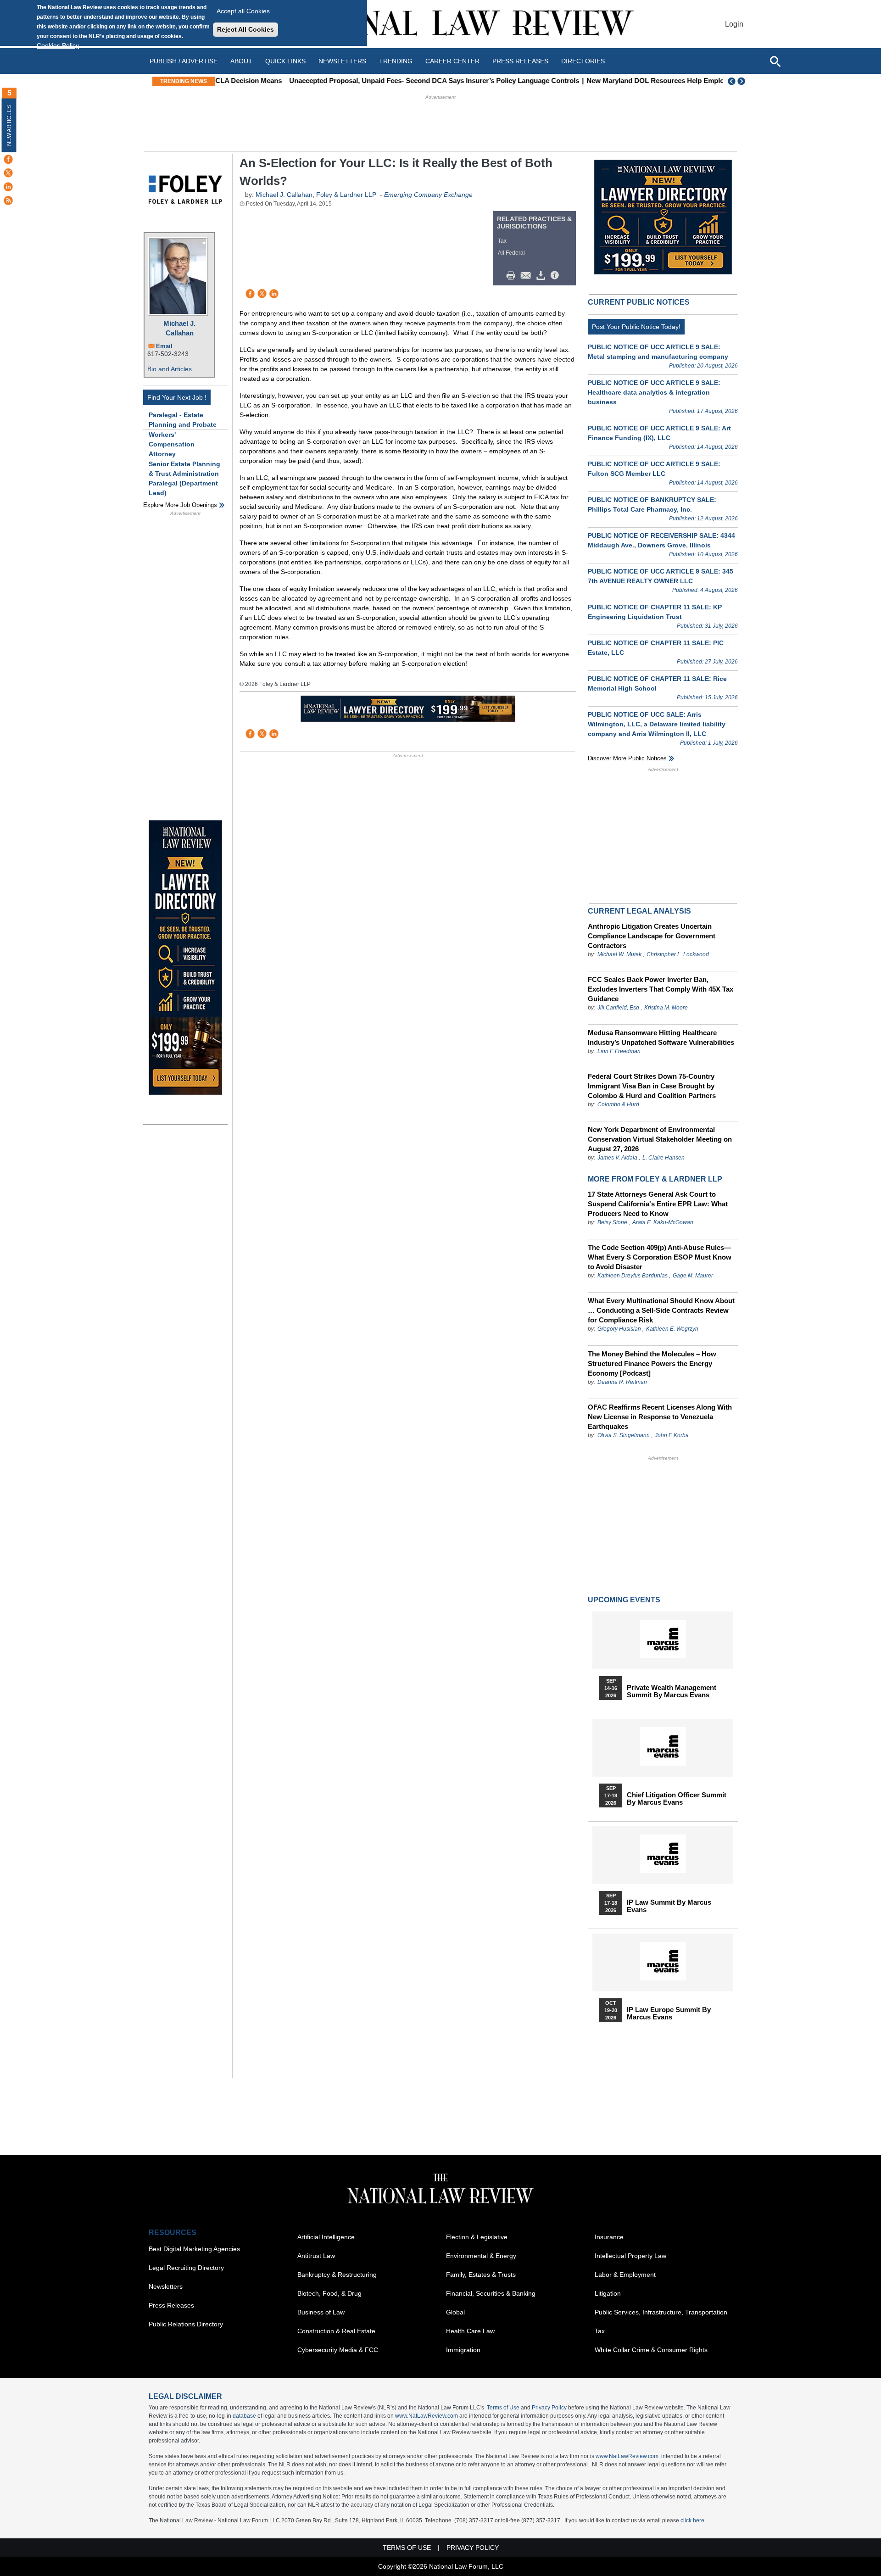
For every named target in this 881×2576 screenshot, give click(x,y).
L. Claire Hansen (664, 1158)
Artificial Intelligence (326, 2237)
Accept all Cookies (243, 11)
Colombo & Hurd (618, 1104)
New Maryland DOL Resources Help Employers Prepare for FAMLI (627, 81)
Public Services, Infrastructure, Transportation (661, 2312)
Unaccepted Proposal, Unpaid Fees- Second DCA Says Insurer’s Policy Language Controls (368, 81)
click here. (693, 2520)
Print (513, 276)
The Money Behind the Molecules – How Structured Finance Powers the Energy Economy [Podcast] (652, 1363)
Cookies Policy (58, 45)
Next (742, 81)
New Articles (9, 125)
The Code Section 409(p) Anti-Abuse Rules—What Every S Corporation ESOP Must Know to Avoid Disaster (660, 1257)
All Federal (511, 253)
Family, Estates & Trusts (481, 2275)
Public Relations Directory (186, 2324)
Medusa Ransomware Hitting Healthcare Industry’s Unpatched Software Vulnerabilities (661, 1037)
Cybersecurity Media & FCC (338, 2350)
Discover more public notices (627, 758)
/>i (556, 276)
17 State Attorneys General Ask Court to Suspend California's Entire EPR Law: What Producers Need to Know (658, 1204)
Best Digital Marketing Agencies (194, 2249)
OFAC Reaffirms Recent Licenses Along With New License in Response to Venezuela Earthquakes (660, 1417)
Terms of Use (503, 2408)
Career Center (452, 61)
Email (164, 346)
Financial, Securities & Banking (491, 2293)
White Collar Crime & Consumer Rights (651, 2350)
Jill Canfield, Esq (618, 1008)
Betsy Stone (612, 1222)
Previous (732, 81)
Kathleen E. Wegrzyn (672, 1329)
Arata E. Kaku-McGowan (663, 1222)
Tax (502, 241)
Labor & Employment (625, 2275)
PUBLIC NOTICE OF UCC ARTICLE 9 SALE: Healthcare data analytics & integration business (654, 392)
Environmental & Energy (481, 2256)
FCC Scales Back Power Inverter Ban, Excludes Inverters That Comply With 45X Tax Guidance (661, 989)
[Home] (440, 24)
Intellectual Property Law (630, 2256)
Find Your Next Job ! (177, 397)
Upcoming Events (624, 1600)
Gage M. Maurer (693, 1276)
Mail (528, 276)
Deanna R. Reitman (622, 1382)
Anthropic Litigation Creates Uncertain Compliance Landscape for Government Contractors (652, 936)
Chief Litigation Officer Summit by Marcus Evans (677, 1799)
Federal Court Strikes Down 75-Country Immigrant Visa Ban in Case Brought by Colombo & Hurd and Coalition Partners (652, 1086)
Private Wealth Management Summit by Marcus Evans (672, 1691)
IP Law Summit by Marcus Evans (669, 1906)
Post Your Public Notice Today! (636, 327)
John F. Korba (672, 1435)
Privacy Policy (549, 2408)
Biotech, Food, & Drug (329, 2293)
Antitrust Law (316, 2256)
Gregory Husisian (619, 1329)
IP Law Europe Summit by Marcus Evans (669, 2013)
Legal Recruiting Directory (186, 2268)
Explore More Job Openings (180, 505)
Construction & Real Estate (336, 2331)
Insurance (609, 2237)
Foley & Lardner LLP (346, 195)
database (244, 2416)
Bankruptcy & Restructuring (337, 2275)
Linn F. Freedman (619, 1051)
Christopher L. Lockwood (678, 954)
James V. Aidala (617, 1158)
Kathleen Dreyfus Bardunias (633, 1276)
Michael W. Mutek (619, 954)
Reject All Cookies (245, 29)
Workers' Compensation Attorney (172, 444)
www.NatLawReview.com (427, 2416)
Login (734, 24)
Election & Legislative (477, 2237)
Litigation (608, 2293)
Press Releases (171, 2305)
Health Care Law (470, 2331)
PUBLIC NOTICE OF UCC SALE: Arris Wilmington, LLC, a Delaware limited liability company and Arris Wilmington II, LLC (657, 724)
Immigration (463, 2350)
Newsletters (342, 61)
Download (542, 276)
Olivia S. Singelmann (624, 1435)
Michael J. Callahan (179, 328)
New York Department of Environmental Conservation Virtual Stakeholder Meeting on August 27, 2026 (660, 1139)
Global (455, 2312)
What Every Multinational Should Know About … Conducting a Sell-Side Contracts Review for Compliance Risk (661, 1310)
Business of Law (321, 2312)
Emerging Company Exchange (428, 195)
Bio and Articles (170, 369)
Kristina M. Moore (666, 1008)
